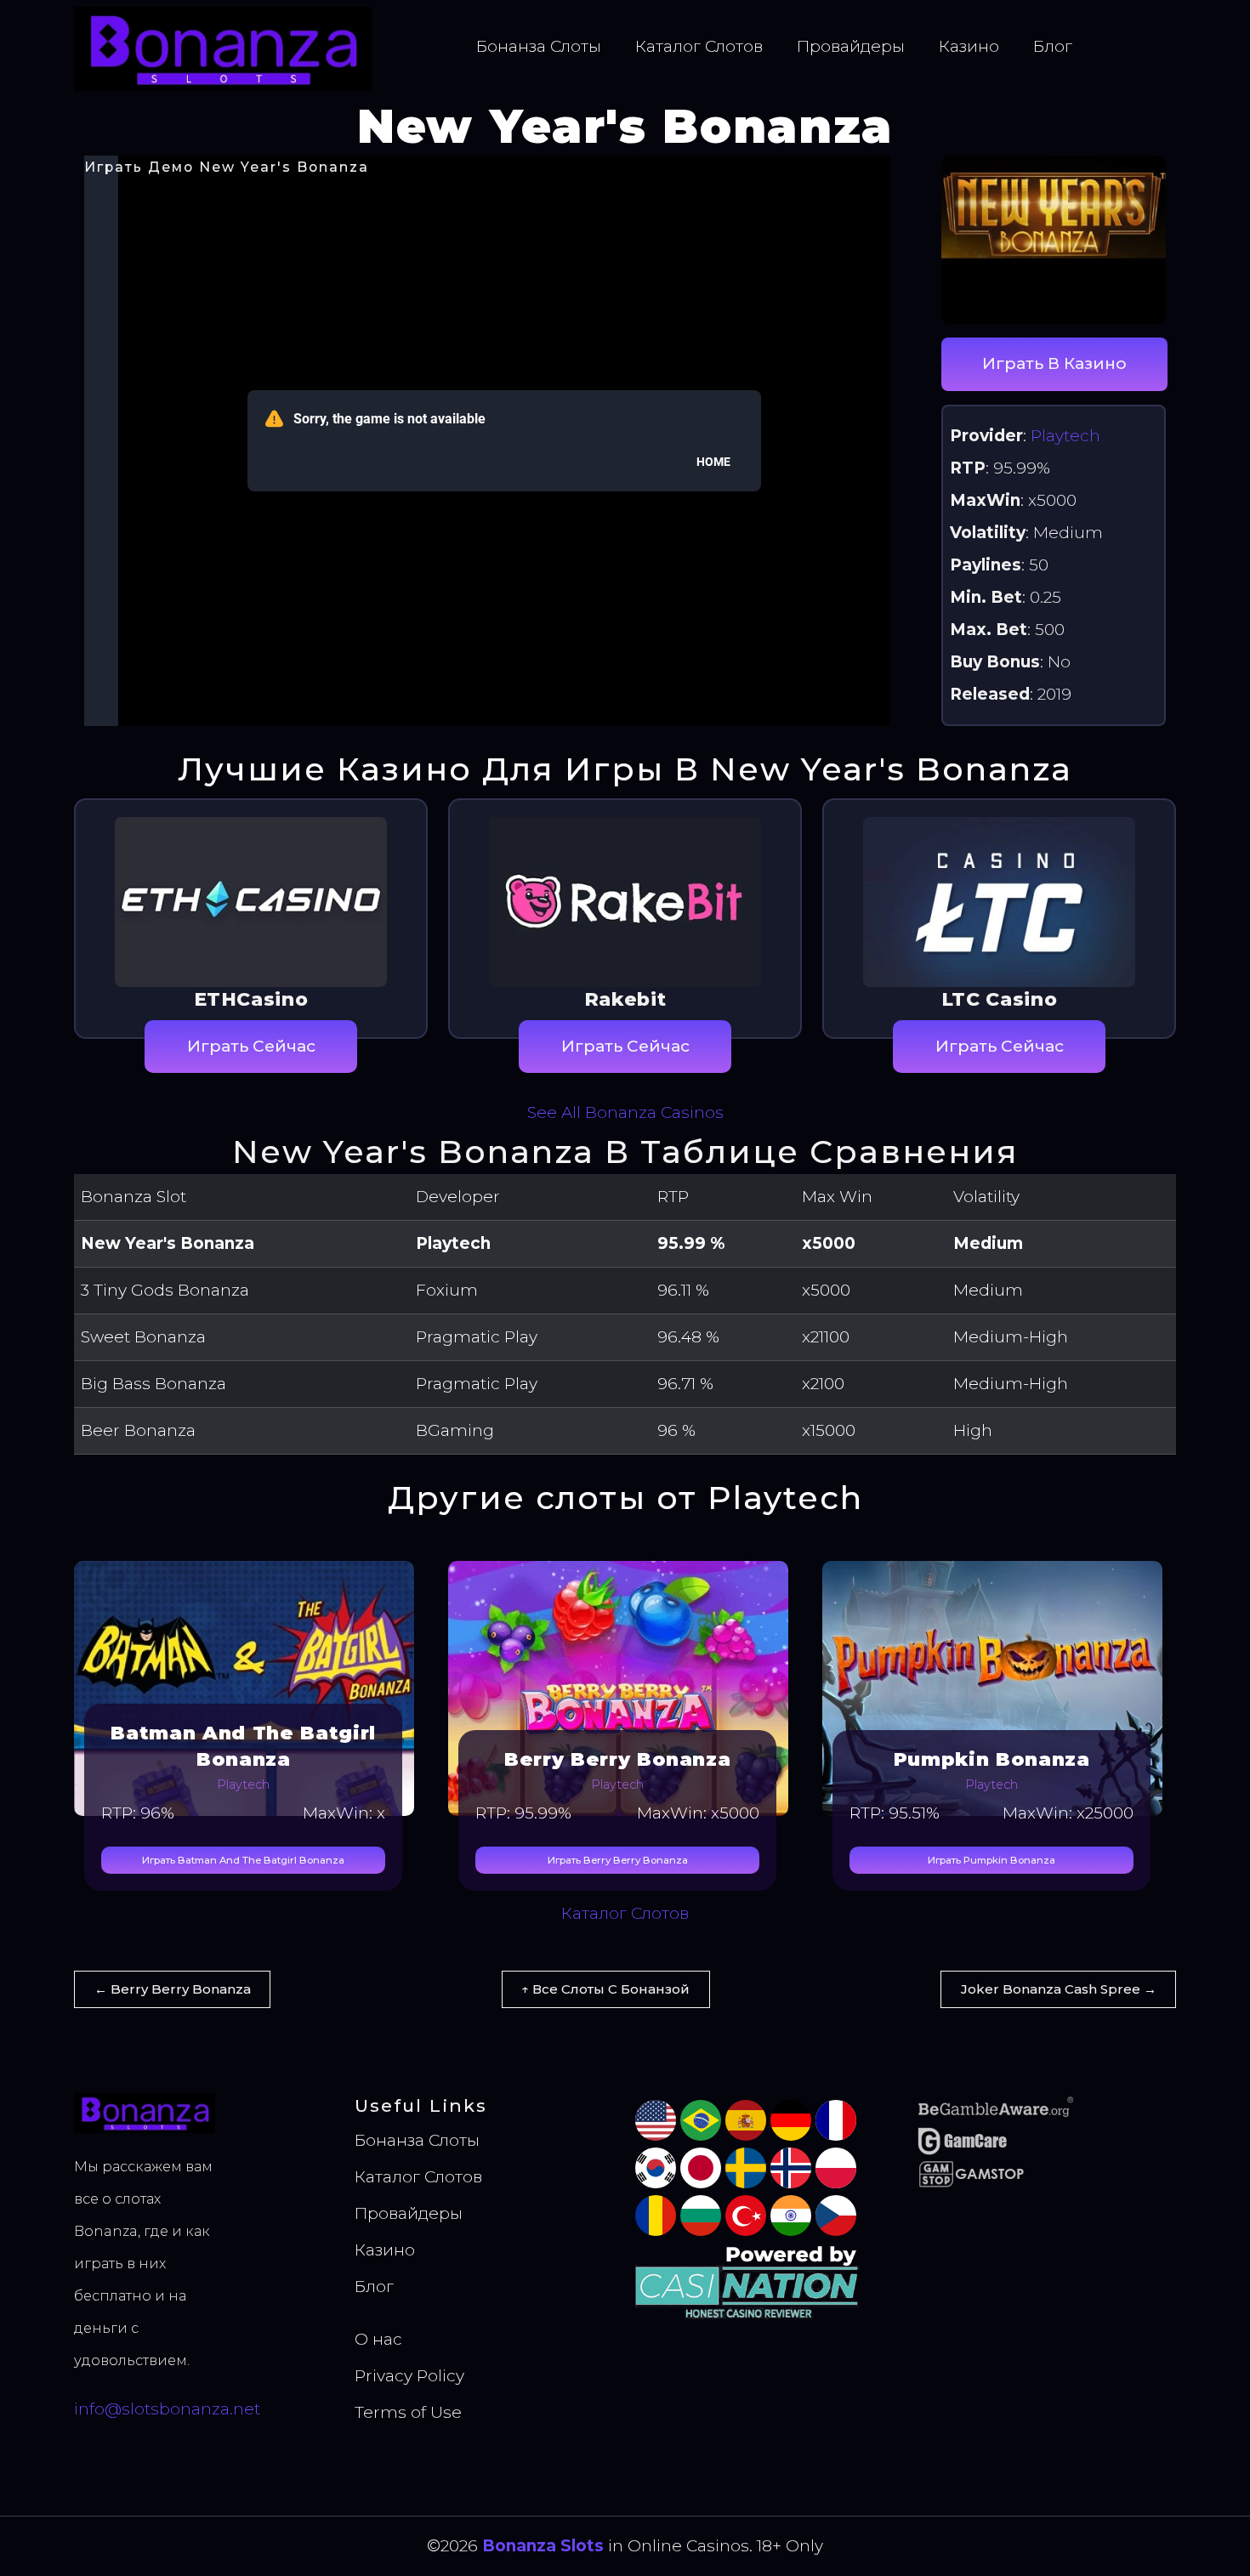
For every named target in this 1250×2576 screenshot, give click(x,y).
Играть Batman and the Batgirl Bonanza (243, 1860)
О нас (378, 2339)
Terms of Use (408, 2412)
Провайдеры (851, 46)
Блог (1053, 46)
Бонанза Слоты (539, 46)
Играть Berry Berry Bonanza (618, 1860)
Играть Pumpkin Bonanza (991, 1860)
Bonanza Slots (543, 2546)
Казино (969, 46)
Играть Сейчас (251, 1046)
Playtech (1065, 436)
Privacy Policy (409, 2376)
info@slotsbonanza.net (167, 2409)
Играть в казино (1054, 363)
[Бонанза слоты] (223, 48)
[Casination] (750, 2281)
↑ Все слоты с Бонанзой (605, 1989)
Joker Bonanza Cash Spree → (1059, 1989)
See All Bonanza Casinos (625, 1112)
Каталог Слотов (699, 46)
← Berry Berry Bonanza (173, 1989)
